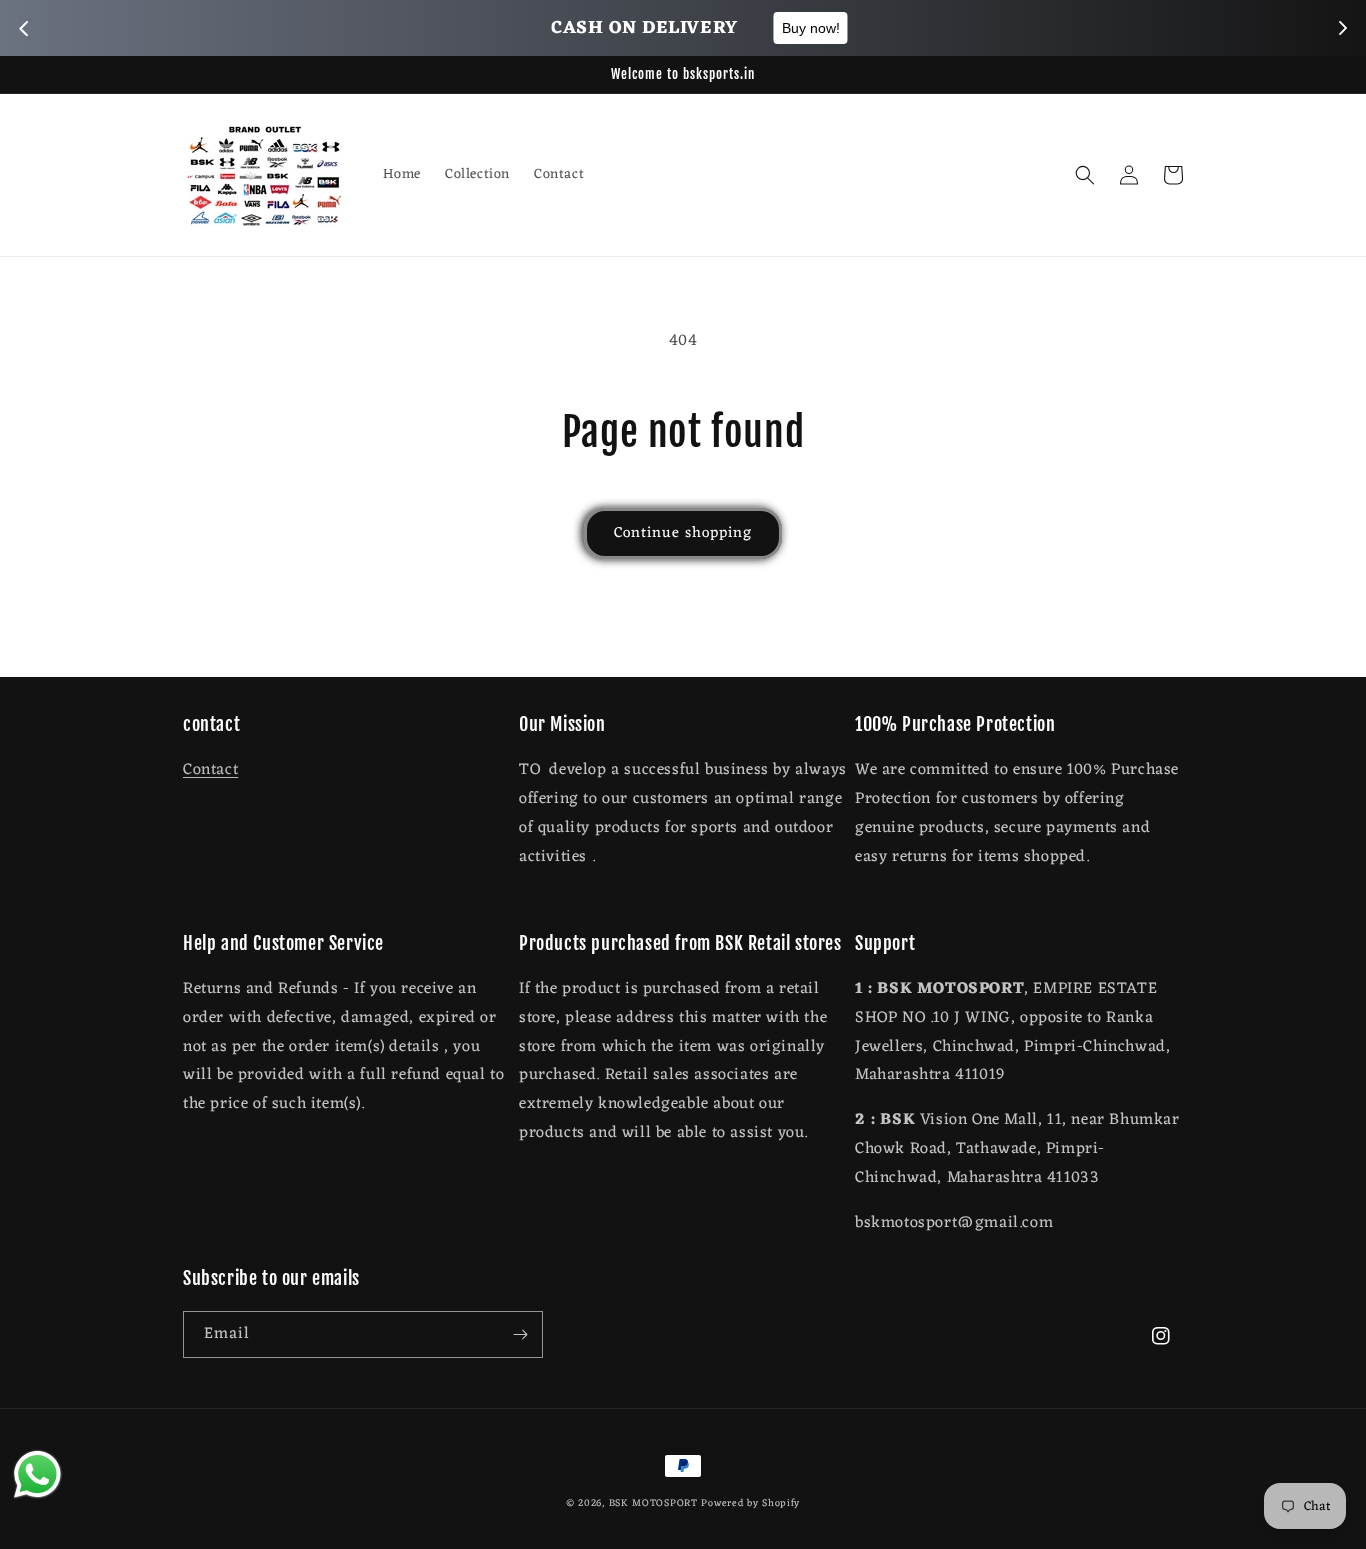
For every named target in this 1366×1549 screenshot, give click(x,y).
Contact (210, 770)
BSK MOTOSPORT (653, 1503)
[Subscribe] (520, 1334)
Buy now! (796, 28)
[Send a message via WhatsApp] (37, 1474)
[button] (1085, 175)
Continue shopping (683, 533)
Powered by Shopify (750, 1503)
